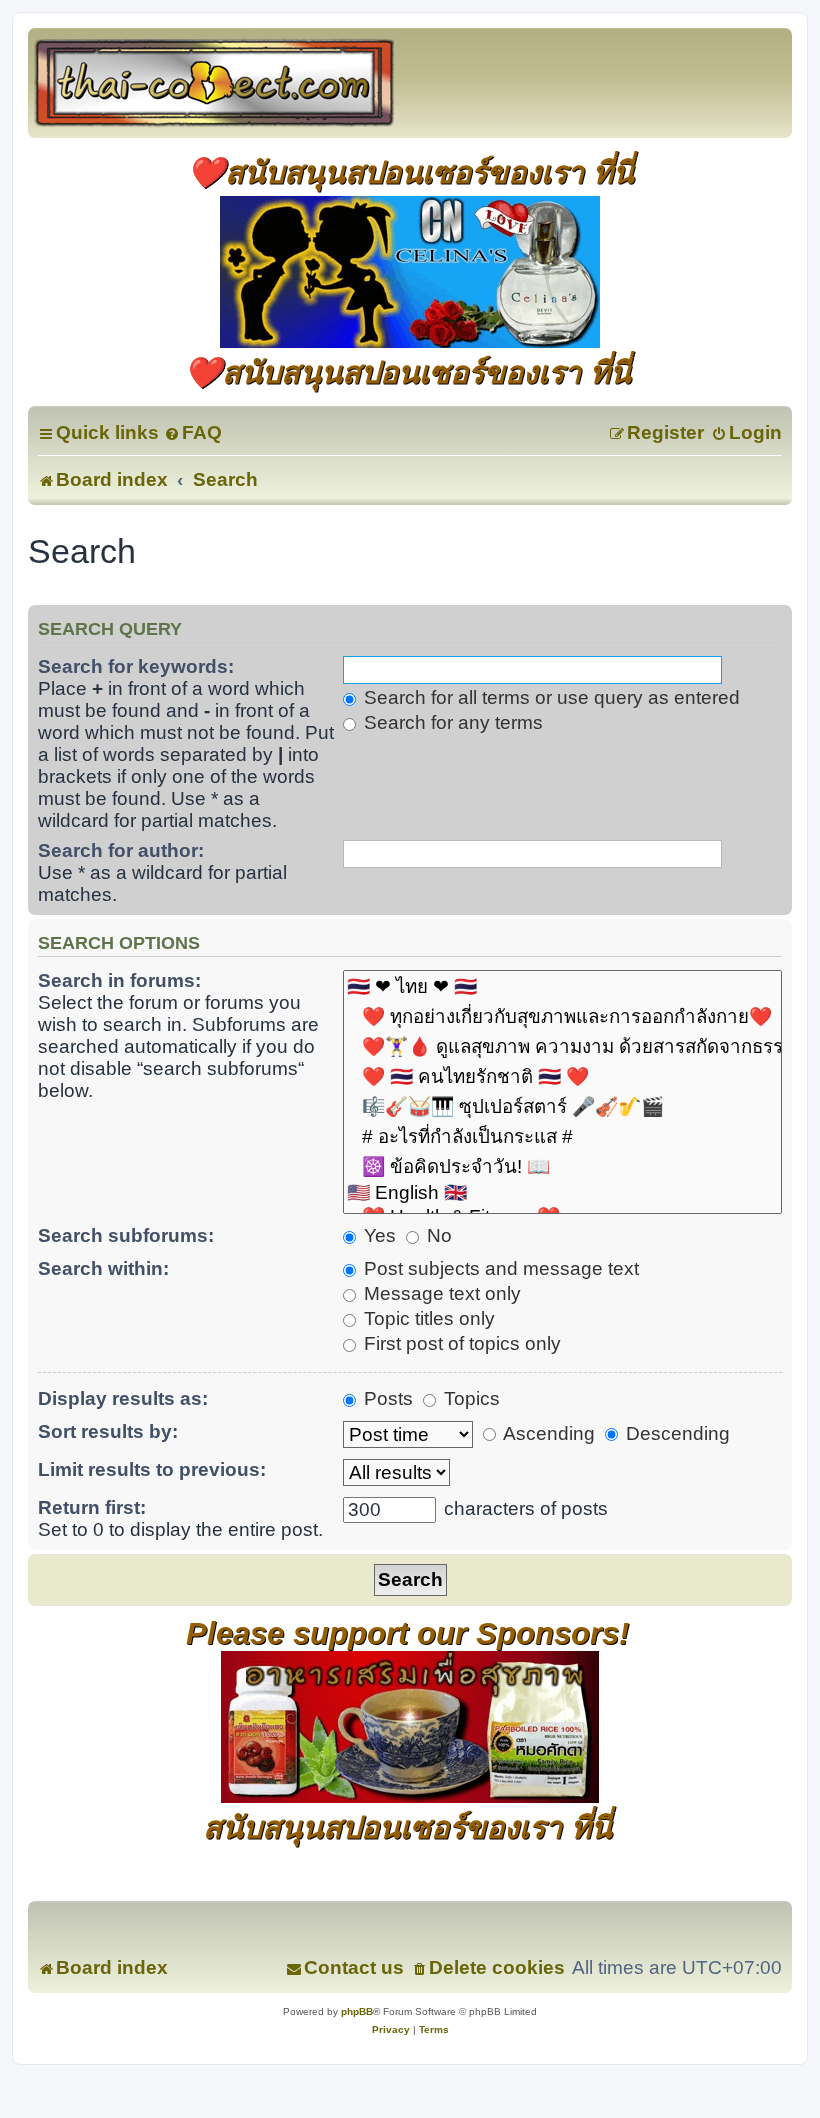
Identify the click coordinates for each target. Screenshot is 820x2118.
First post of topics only (460, 1343)
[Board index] (236, 83)
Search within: (103, 1268)
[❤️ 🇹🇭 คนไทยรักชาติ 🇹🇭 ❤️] (562, 1077)
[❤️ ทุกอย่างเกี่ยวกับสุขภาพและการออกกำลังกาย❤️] (562, 1017)
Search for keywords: (136, 666)
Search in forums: (119, 980)
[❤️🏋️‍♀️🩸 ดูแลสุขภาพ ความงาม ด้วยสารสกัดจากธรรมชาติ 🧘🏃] (562, 1047)
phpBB (357, 2011)
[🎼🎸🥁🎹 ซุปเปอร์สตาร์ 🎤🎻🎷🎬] (562, 1107)
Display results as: (123, 1398)
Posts (386, 1398)
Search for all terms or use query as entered (549, 697)
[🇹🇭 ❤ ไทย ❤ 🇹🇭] (562, 987)
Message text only (440, 1293)
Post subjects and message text (499, 1268)
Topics (469, 1398)
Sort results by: (108, 1431)
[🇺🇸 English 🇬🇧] (562, 1193)
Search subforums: (126, 1235)
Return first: (92, 1507)
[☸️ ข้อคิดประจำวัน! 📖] (562, 1167)
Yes (377, 1235)
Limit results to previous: (152, 1469)
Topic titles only (427, 1318)
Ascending (547, 1433)
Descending (675, 1433)
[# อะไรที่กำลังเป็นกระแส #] (562, 1137)
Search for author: (121, 850)
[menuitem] (193, 432)
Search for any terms (451, 722)
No (437, 1235)
